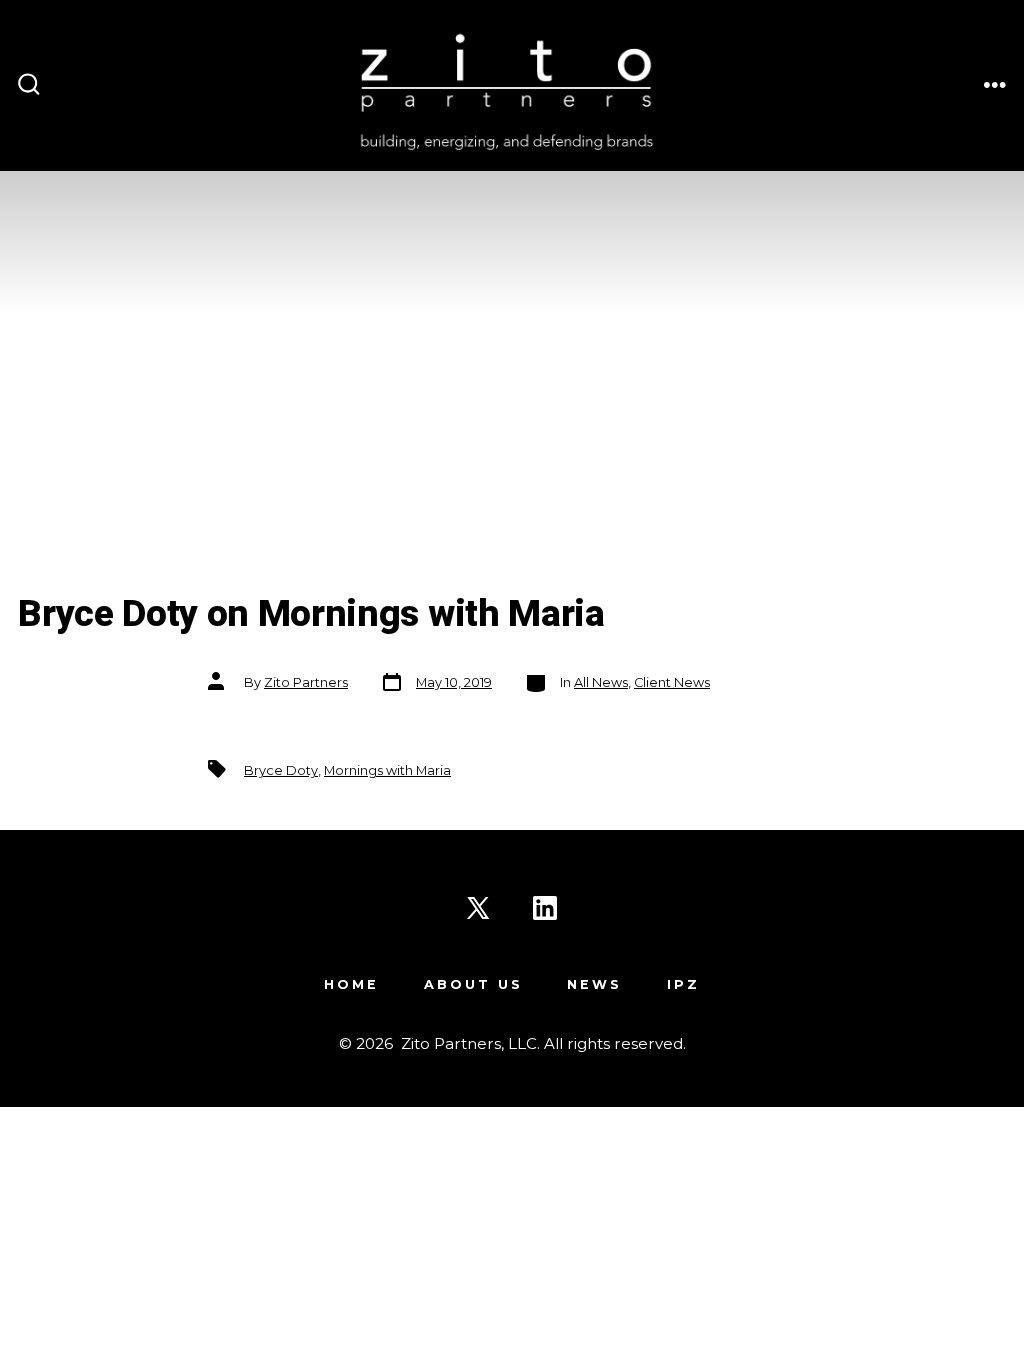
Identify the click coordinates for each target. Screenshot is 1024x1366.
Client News (672, 682)
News (594, 984)
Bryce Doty (281, 770)
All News (601, 682)
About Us (473, 984)
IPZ (683, 984)
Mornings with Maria (387, 770)
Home (351, 984)
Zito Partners (306, 682)
